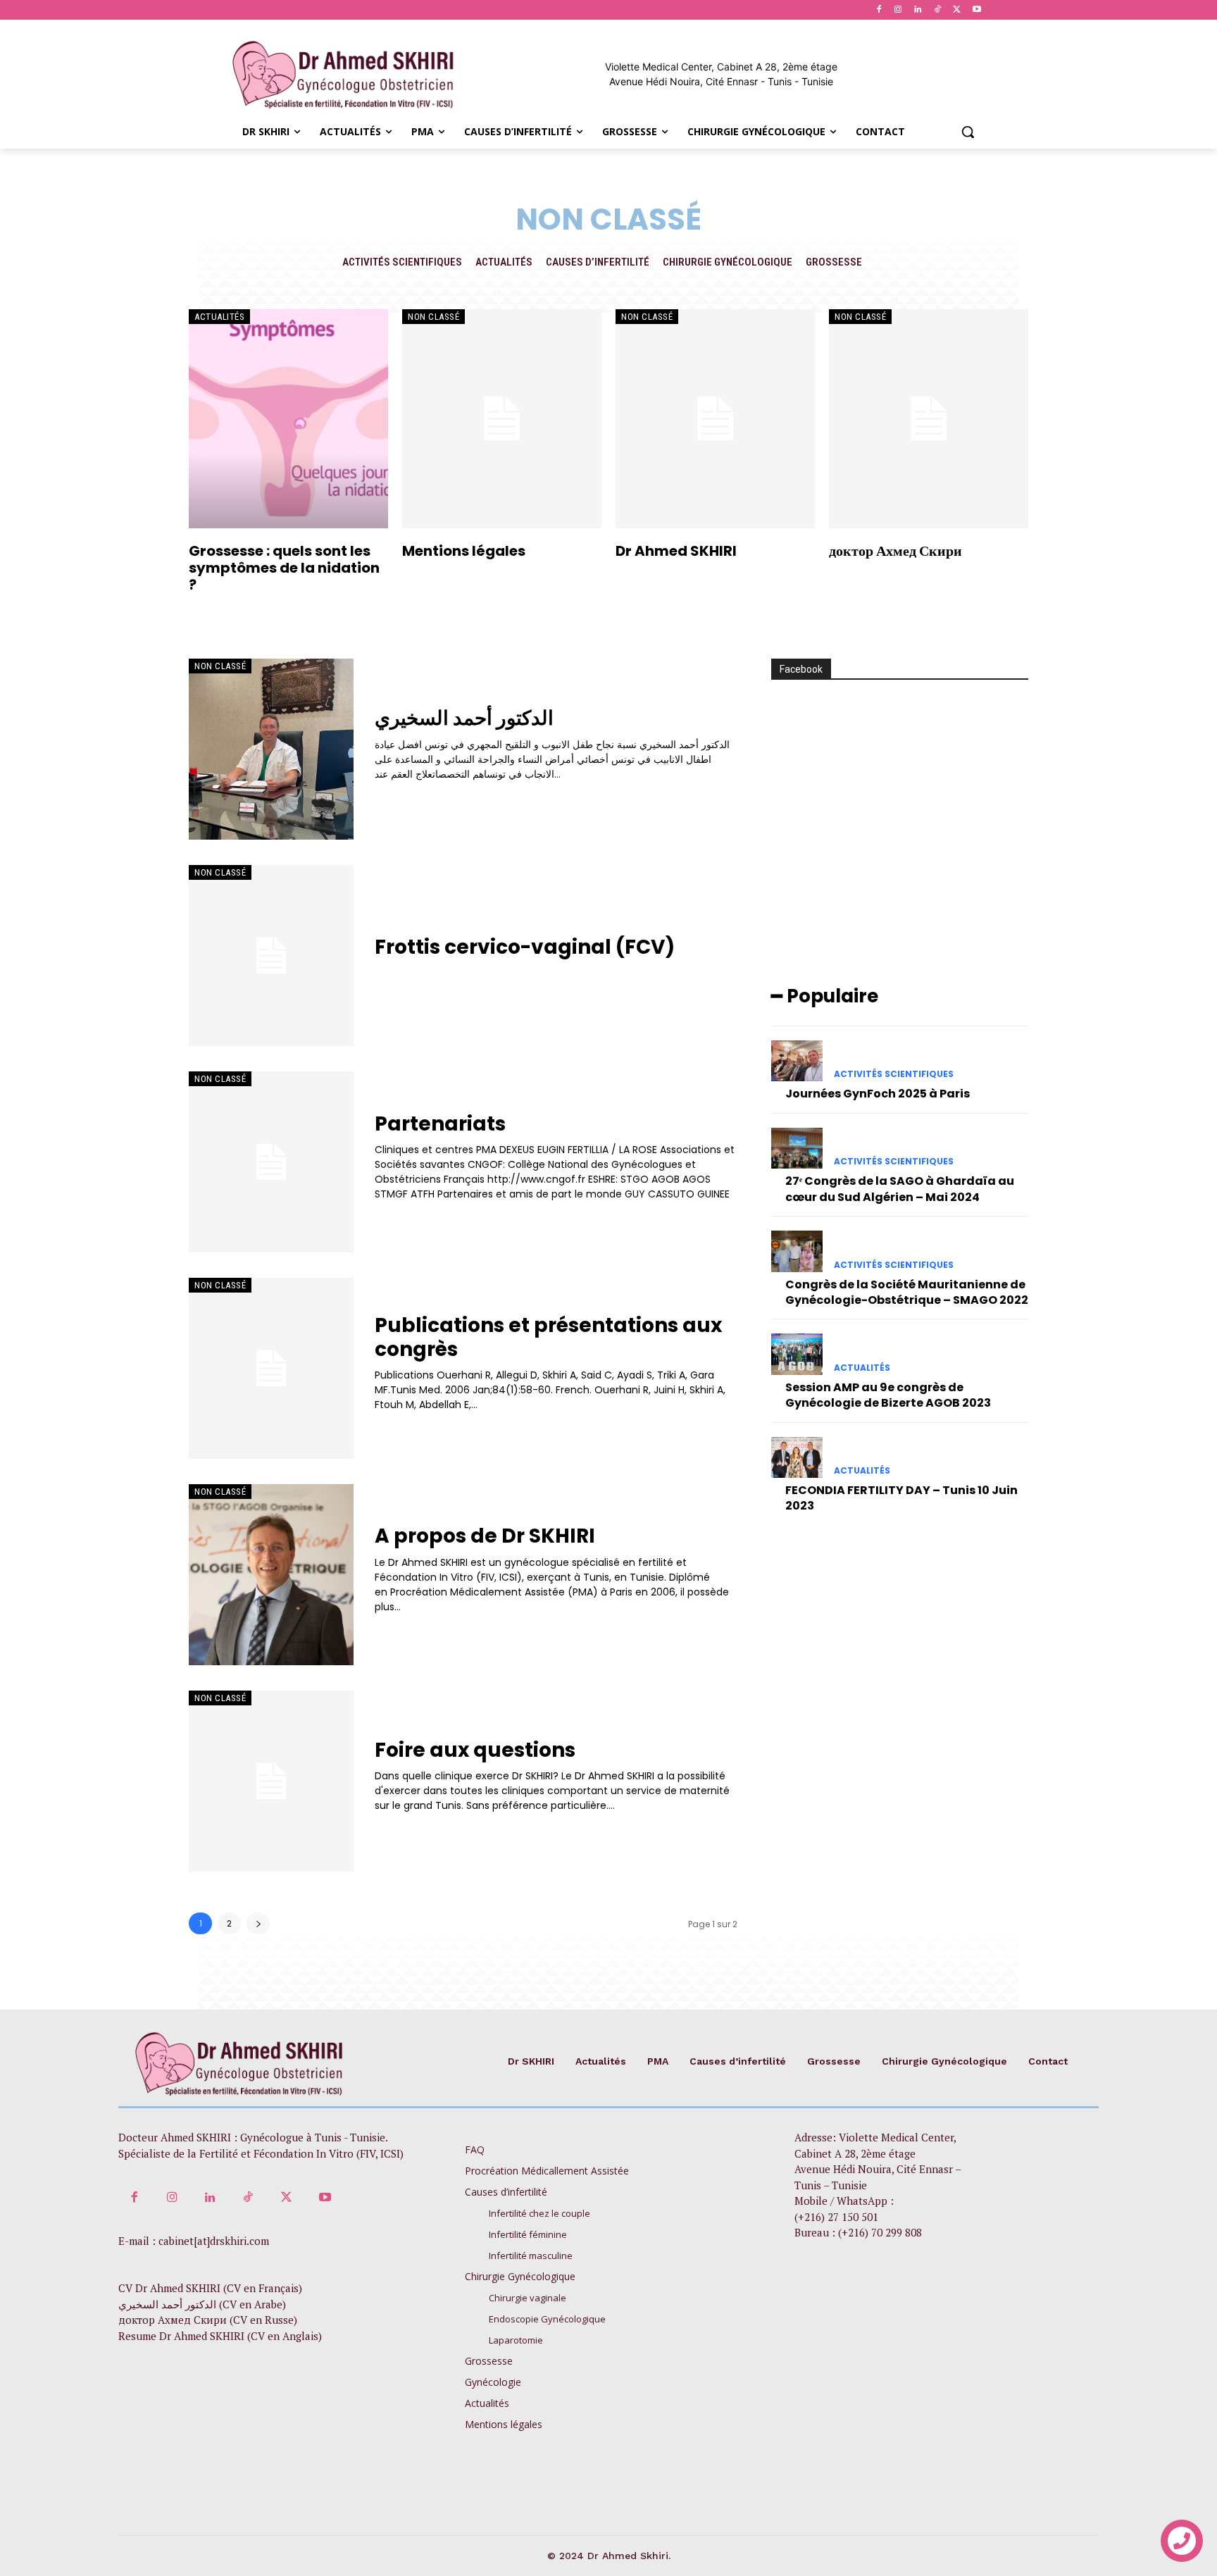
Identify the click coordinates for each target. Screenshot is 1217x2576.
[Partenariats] (271, 1162)
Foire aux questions (475, 1750)
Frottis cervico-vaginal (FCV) (525, 947)
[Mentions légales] (502, 419)
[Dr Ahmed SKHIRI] (715, 419)
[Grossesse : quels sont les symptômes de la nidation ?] (288, 419)
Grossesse (834, 262)
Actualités (504, 262)
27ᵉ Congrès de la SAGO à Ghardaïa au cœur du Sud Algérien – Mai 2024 (900, 1189)
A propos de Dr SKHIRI (485, 1536)
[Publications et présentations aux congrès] (271, 1368)
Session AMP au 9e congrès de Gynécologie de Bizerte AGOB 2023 (888, 1395)
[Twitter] (957, 10)
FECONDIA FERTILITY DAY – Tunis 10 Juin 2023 (901, 1498)
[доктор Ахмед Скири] (929, 419)
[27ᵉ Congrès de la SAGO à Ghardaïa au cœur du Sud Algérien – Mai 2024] (797, 1148)
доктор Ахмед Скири (895, 551)
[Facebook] (879, 10)
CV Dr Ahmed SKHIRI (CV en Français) (210, 2288)
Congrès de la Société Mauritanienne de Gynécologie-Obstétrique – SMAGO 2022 (907, 1292)
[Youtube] (976, 10)
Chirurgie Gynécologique (728, 262)
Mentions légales (464, 551)
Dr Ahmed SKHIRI (676, 551)
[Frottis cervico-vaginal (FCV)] (271, 956)
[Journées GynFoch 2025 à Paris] (797, 1061)
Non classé (433, 317)
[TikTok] (938, 10)
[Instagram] (898, 10)
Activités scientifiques (402, 262)
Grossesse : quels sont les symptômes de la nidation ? (284, 568)
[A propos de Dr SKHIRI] (271, 1575)
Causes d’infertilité (598, 262)
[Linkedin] (918, 10)
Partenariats (440, 1124)
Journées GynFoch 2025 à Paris (878, 1094)
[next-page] (258, 1923)
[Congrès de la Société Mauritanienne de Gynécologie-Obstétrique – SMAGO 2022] (797, 1251)
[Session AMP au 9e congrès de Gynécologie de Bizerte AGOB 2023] (797, 1354)
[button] (968, 132)
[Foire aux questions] (271, 1781)
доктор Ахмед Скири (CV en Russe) (208, 2320)
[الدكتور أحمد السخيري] (271, 749)
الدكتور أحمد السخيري (464, 718)
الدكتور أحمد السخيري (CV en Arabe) (202, 2304)
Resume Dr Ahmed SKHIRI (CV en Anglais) (220, 2336)
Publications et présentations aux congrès (548, 1337)
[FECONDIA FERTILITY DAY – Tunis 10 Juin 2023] (797, 1457)
